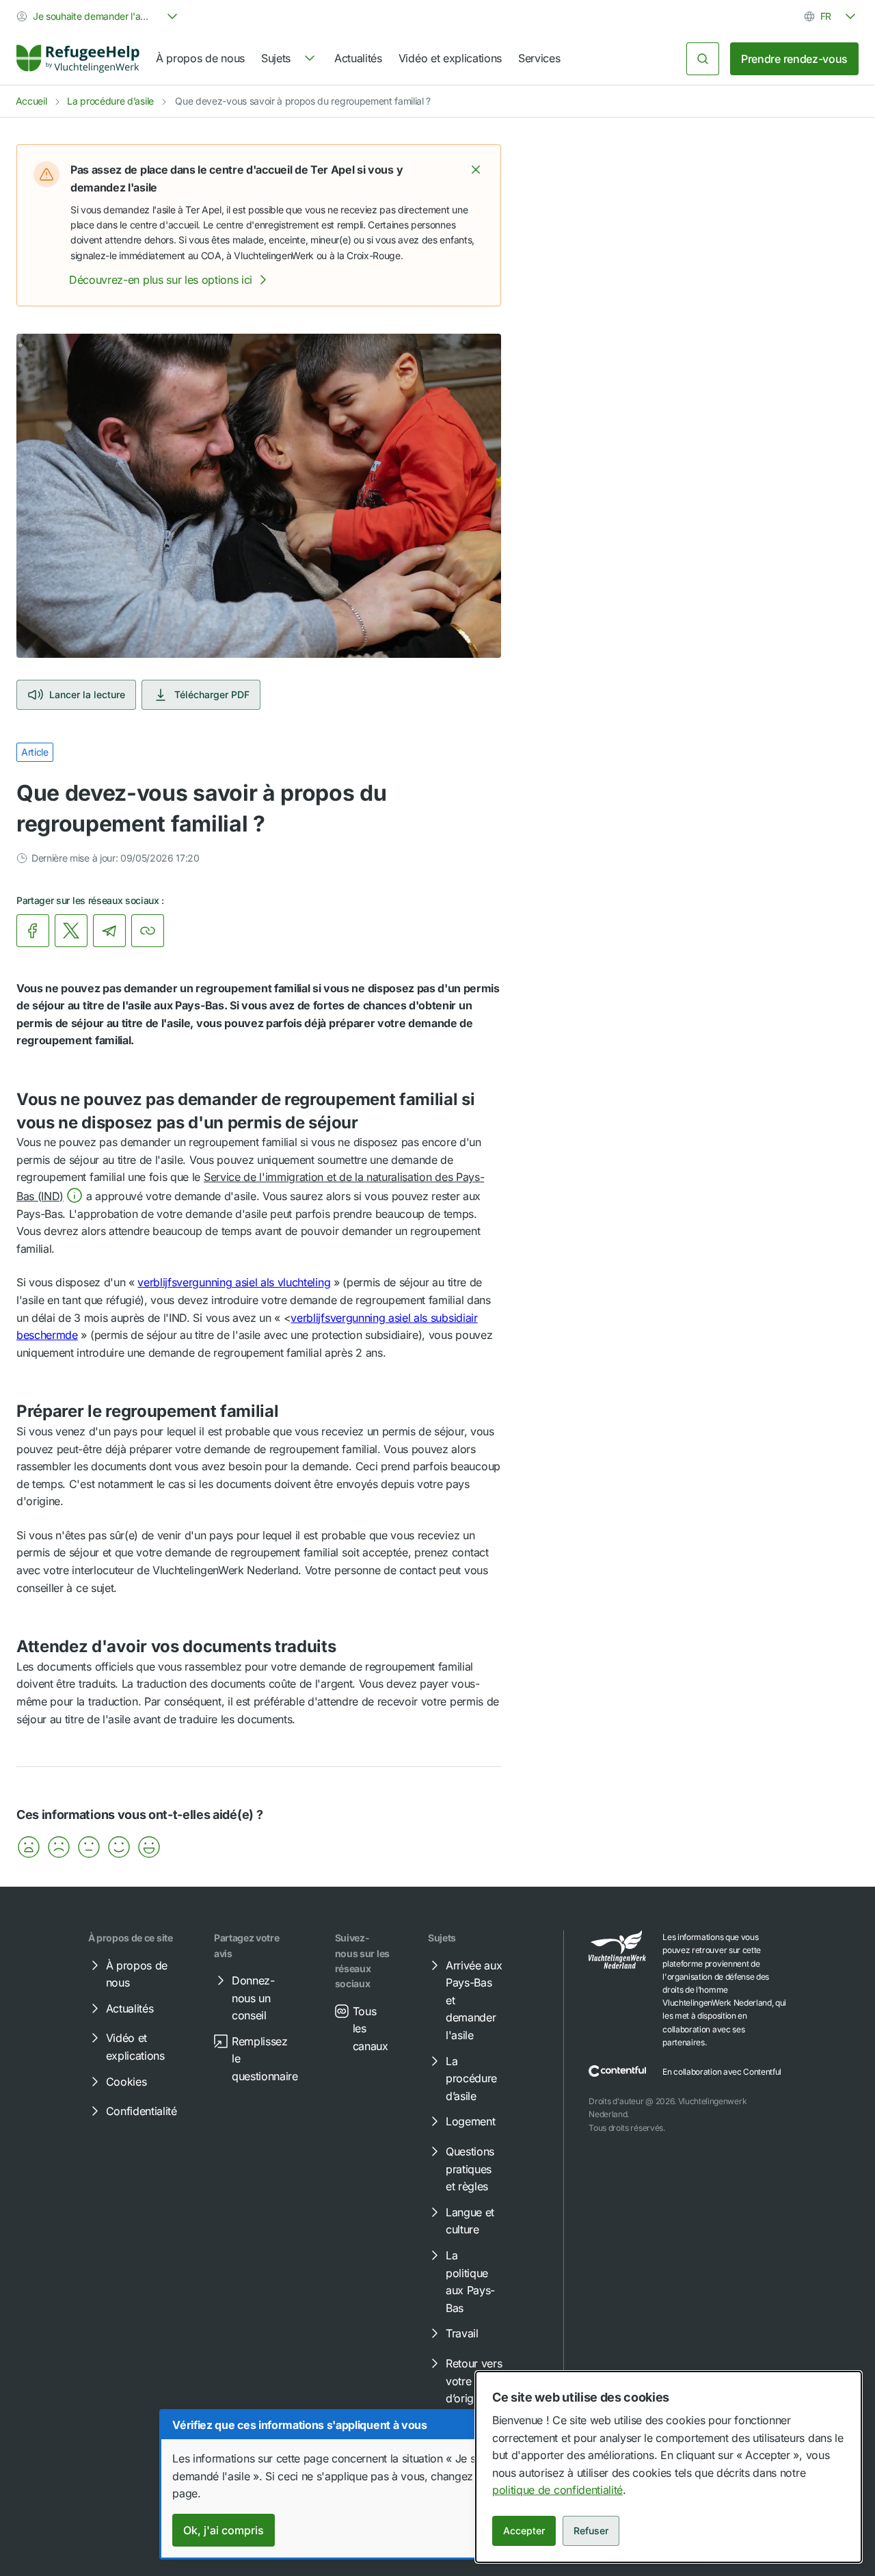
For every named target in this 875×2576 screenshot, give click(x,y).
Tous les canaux (371, 2029)
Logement (470, 2121)
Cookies (126, 2082)
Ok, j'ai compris (224, 2530)
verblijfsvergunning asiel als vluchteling (234, 1282)
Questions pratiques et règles (470, 2169)
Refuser (591, 2531)
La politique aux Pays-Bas (470, 2282)
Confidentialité (142, 2111)
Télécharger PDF (212, 694)
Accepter (524, 2531)
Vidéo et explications (450, 58)
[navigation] (290, 59)
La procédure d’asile (110, 101)
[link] (78, 59)
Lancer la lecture (87, 694)
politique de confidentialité (557, 2490)
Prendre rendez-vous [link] (794, 59)
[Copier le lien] (148, 931)
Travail (462, 2333)
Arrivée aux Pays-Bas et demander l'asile (474, 2000)
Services (539, 58)
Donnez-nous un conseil (253, 1998)
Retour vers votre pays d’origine (474, 2381)
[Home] (78, 59)
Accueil (31, 101)
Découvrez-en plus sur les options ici (161, 280)
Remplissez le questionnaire (265, 2059)
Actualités (358, 58)
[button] (476, 170)
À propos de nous (200, 58)
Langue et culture (470, 2221)
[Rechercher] (703, 59)
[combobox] (98, 16)
